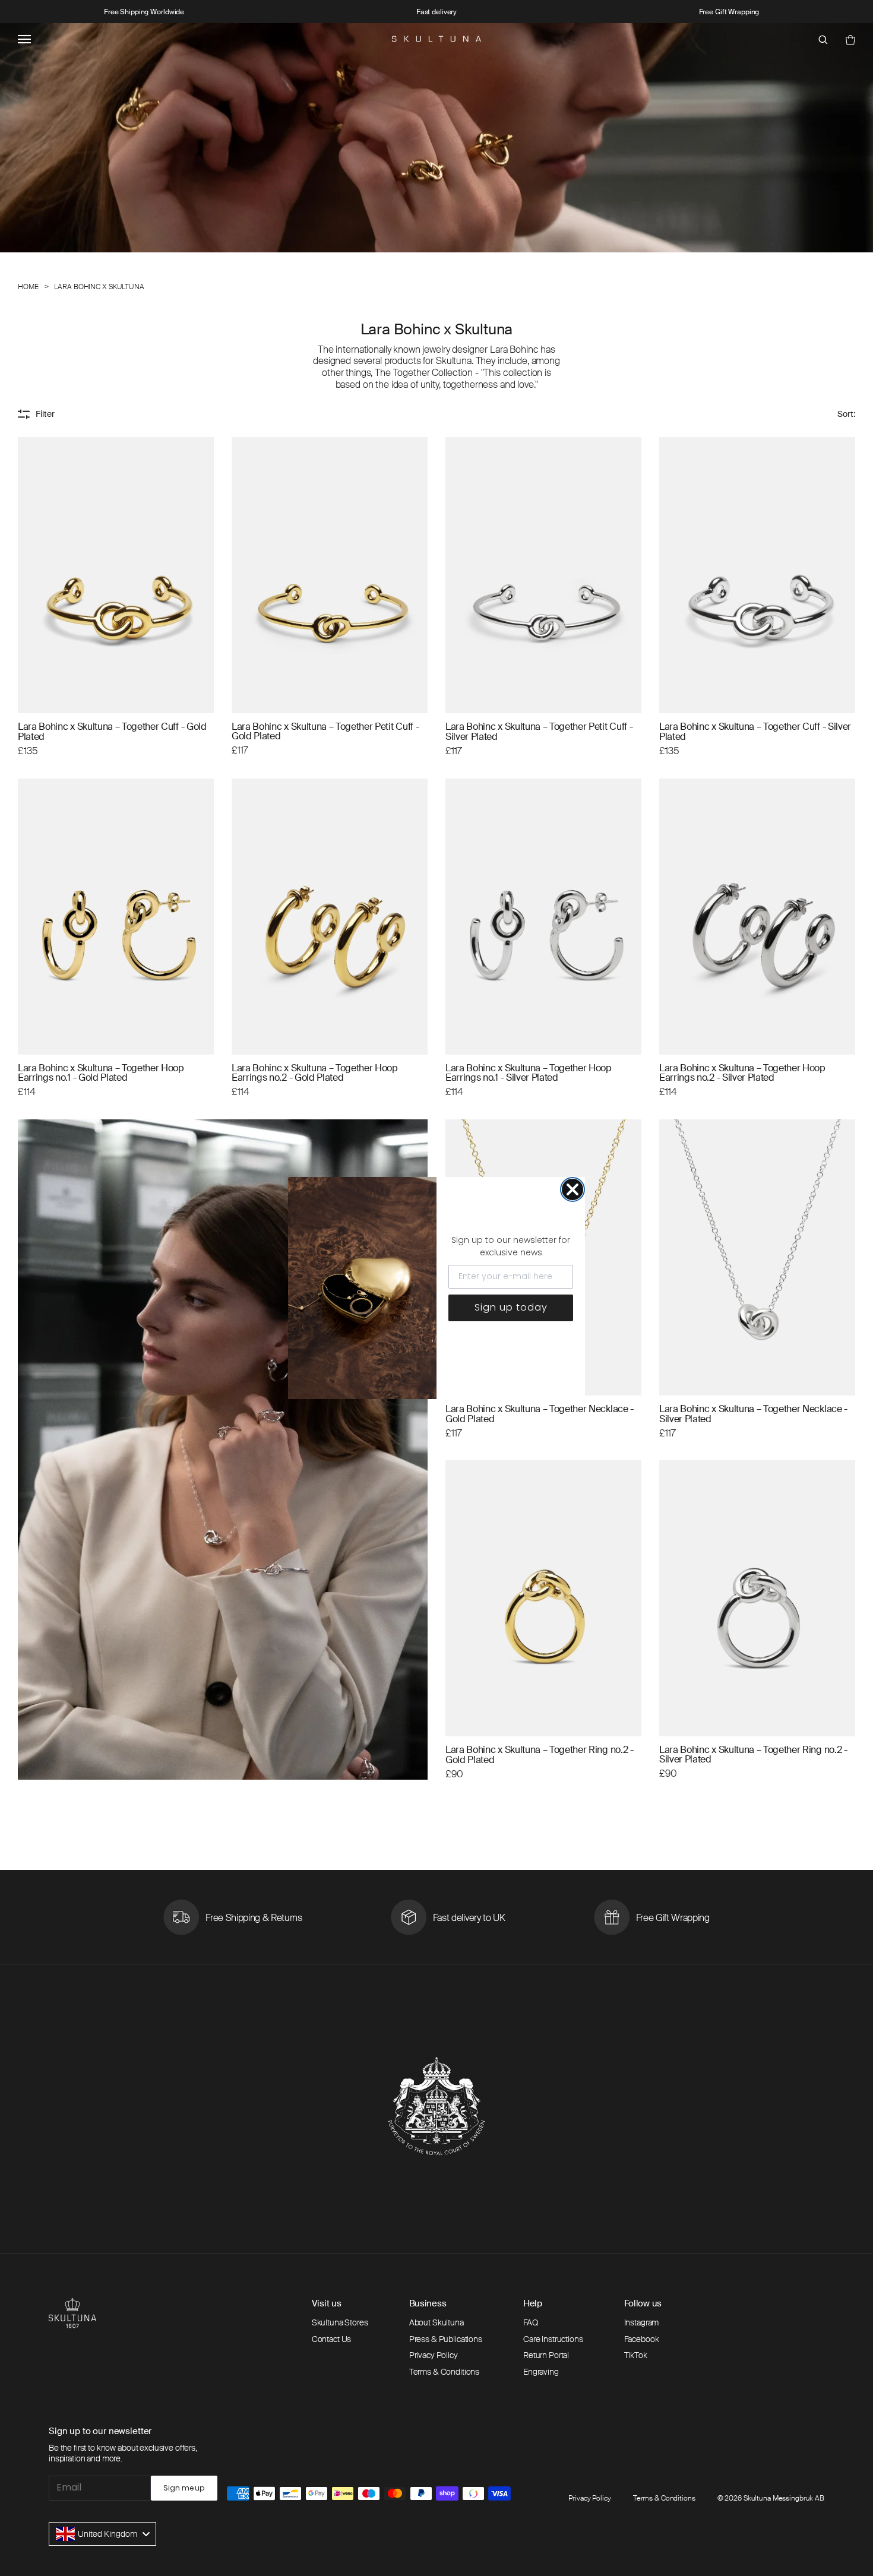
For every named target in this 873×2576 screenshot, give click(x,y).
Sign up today (511, 1307)
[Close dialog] (572, 1189)
